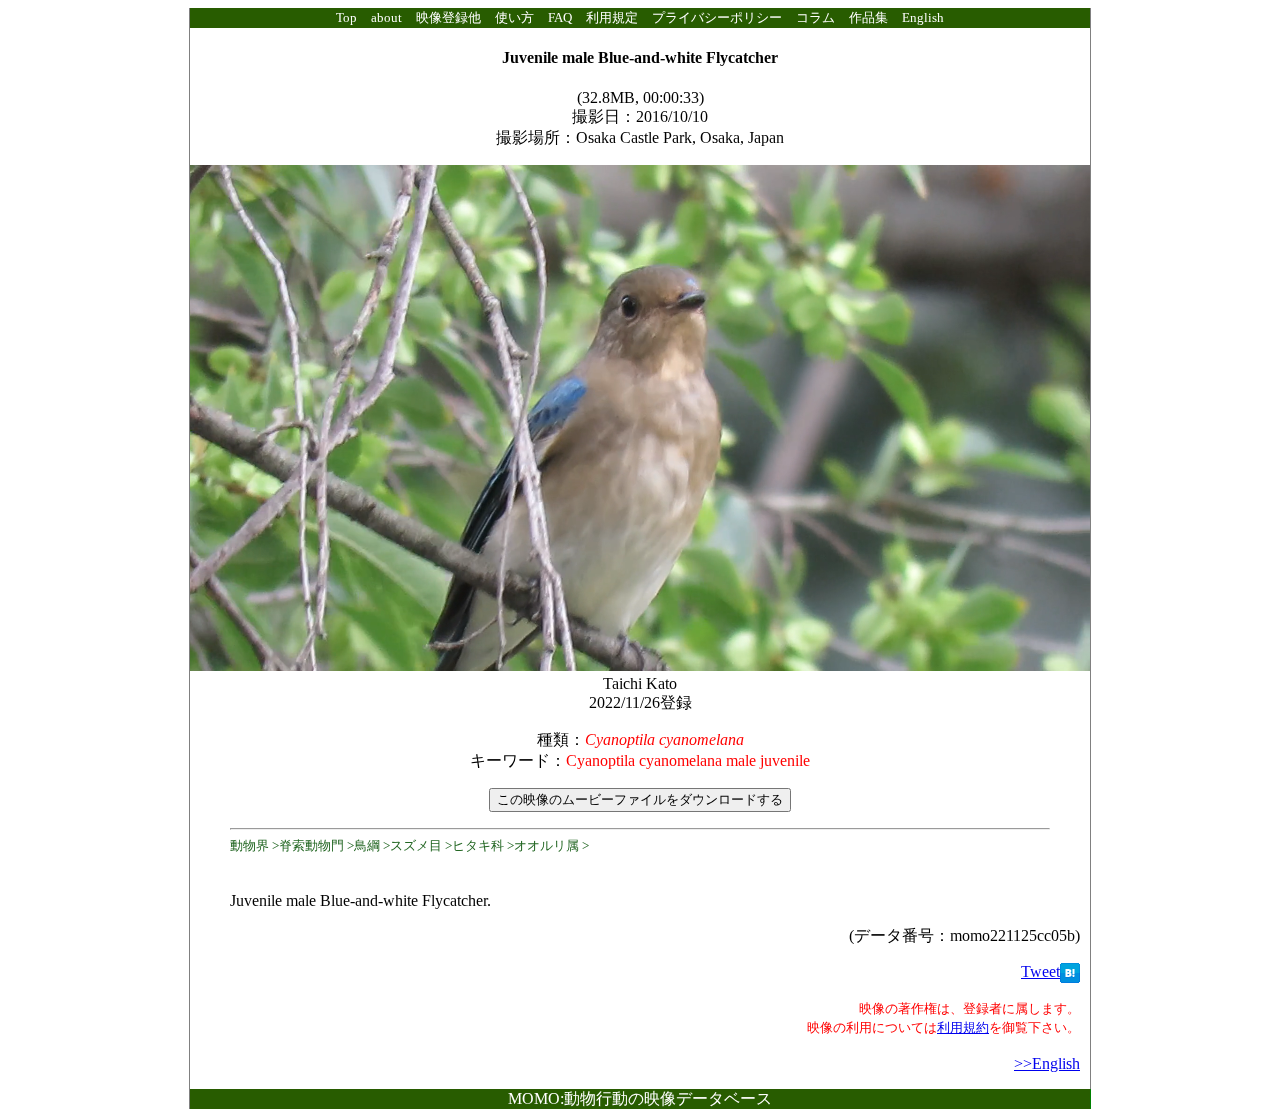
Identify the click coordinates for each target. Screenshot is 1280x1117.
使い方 (514, 17)
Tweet (1040, 971)
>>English (1047, 1063)
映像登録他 (448, 17)
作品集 (868, 17)
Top (346, 17)
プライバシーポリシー (717, 17)
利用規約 (963, 1027)
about (386, 17)
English (923, 17)
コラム (815, 17)
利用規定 (612, 17)
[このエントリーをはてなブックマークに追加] (1070, 971)
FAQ (560, 17)
